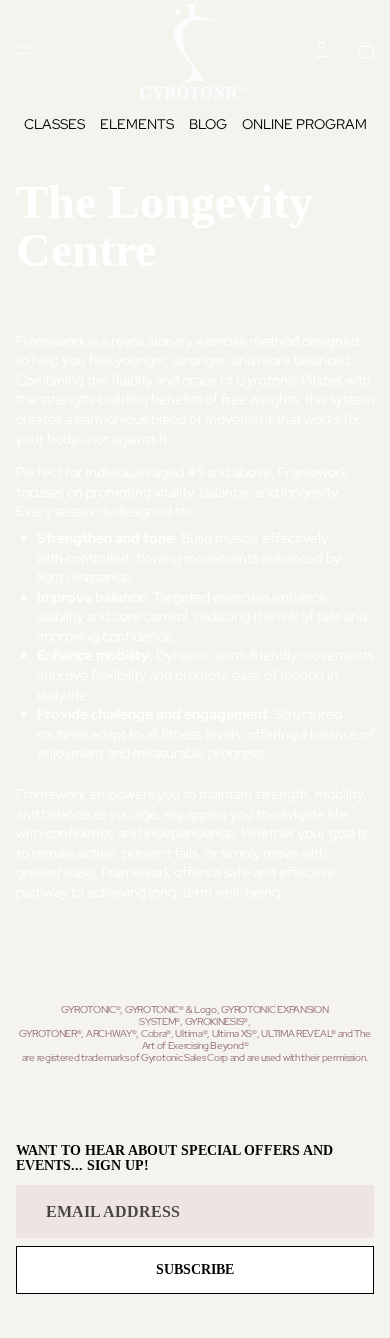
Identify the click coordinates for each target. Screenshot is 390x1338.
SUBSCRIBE (195, 1269)
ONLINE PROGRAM (304, 124)
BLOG (208, 124)
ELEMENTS (137, 124)
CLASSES (54, 124)
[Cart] (366, 50)
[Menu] (23, 50)
